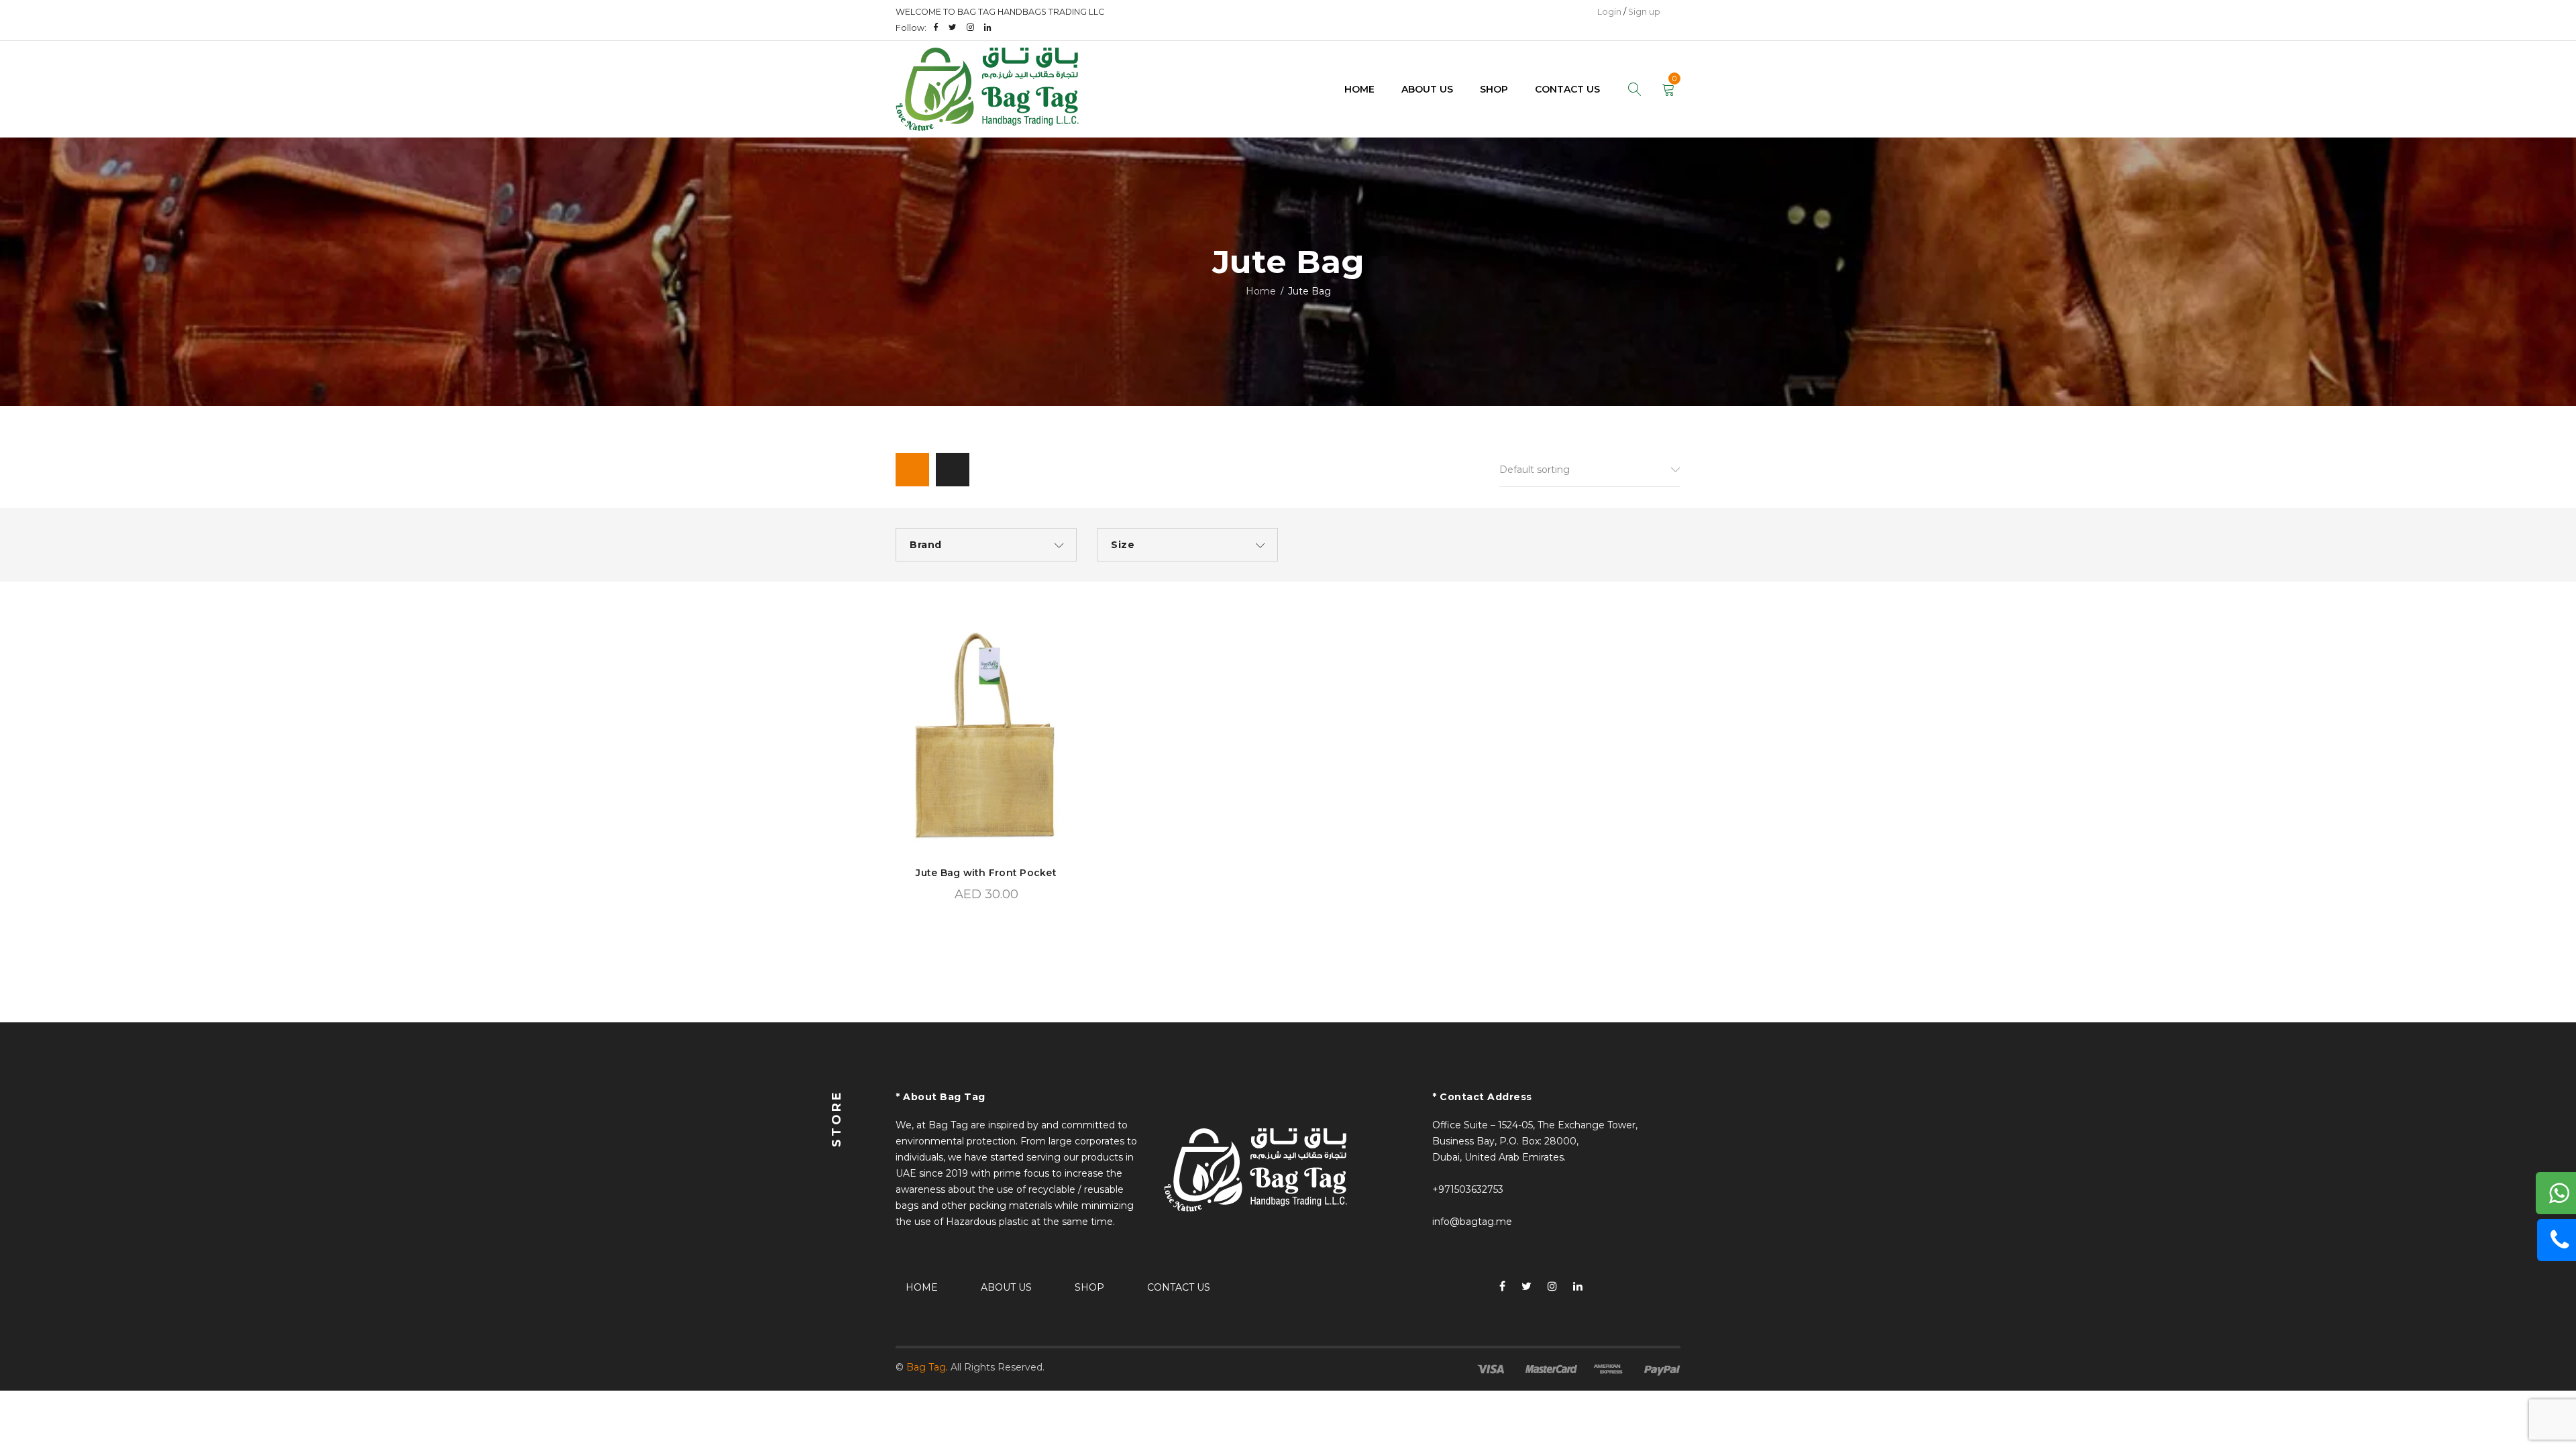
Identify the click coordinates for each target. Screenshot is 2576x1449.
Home (1261, 291)
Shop (1089, 1287)
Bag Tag (926, 1367)
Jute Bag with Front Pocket (986, 873)
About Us (1006, 1287)
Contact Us (1179, 1287)
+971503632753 (1468, 1189)
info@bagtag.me (1472, 1222)
